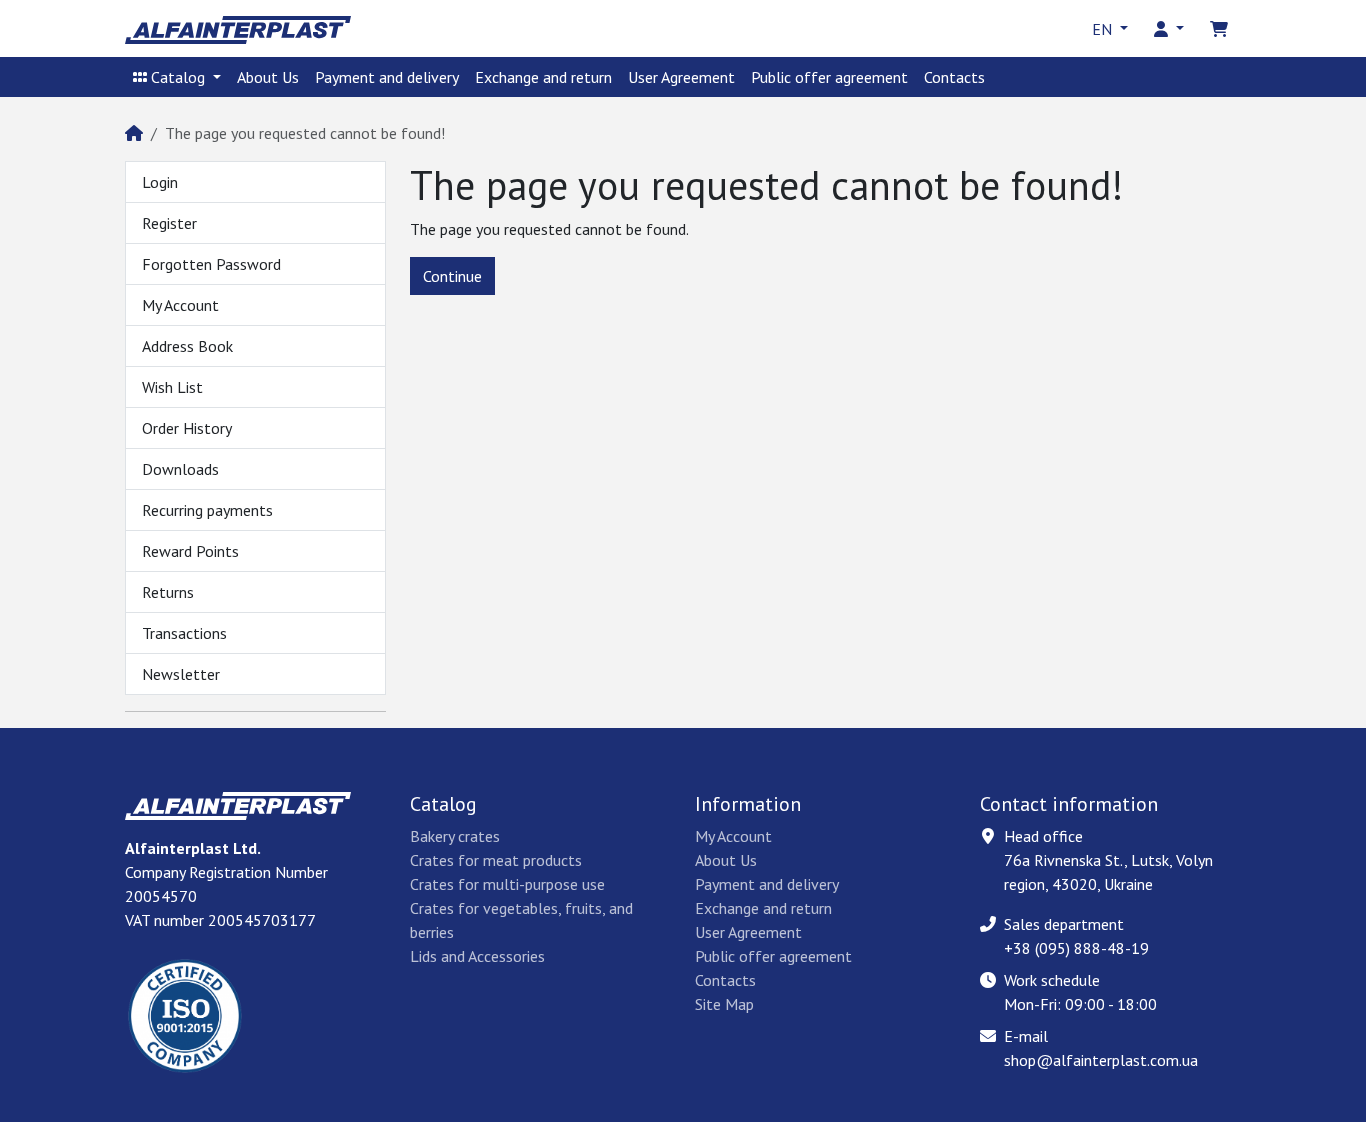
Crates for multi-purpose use (507, 884)
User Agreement (681, 77)
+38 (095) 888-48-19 (1076, 948)
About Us (268, 77)
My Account (180, 305)
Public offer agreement (829, 77)
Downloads (180, 469)
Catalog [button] (178, 77)
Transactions (184, 633)
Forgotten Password (211, 264)
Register (169, 223)
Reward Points (190, 551)
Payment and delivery (387, 77)
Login (160, 182)
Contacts (954, 77)
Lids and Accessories (477, 956)
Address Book (187, 346)
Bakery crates (455, 836)
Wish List (172, 387)
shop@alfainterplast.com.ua (1101, 1060)
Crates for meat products (496, 860)
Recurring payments (207, 510)
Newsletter (181, 674)
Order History (187, 428)
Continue (452, 276)
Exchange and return (543, 77)
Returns (168, 592)
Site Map (724, 1004)
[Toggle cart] (1219, 29)
